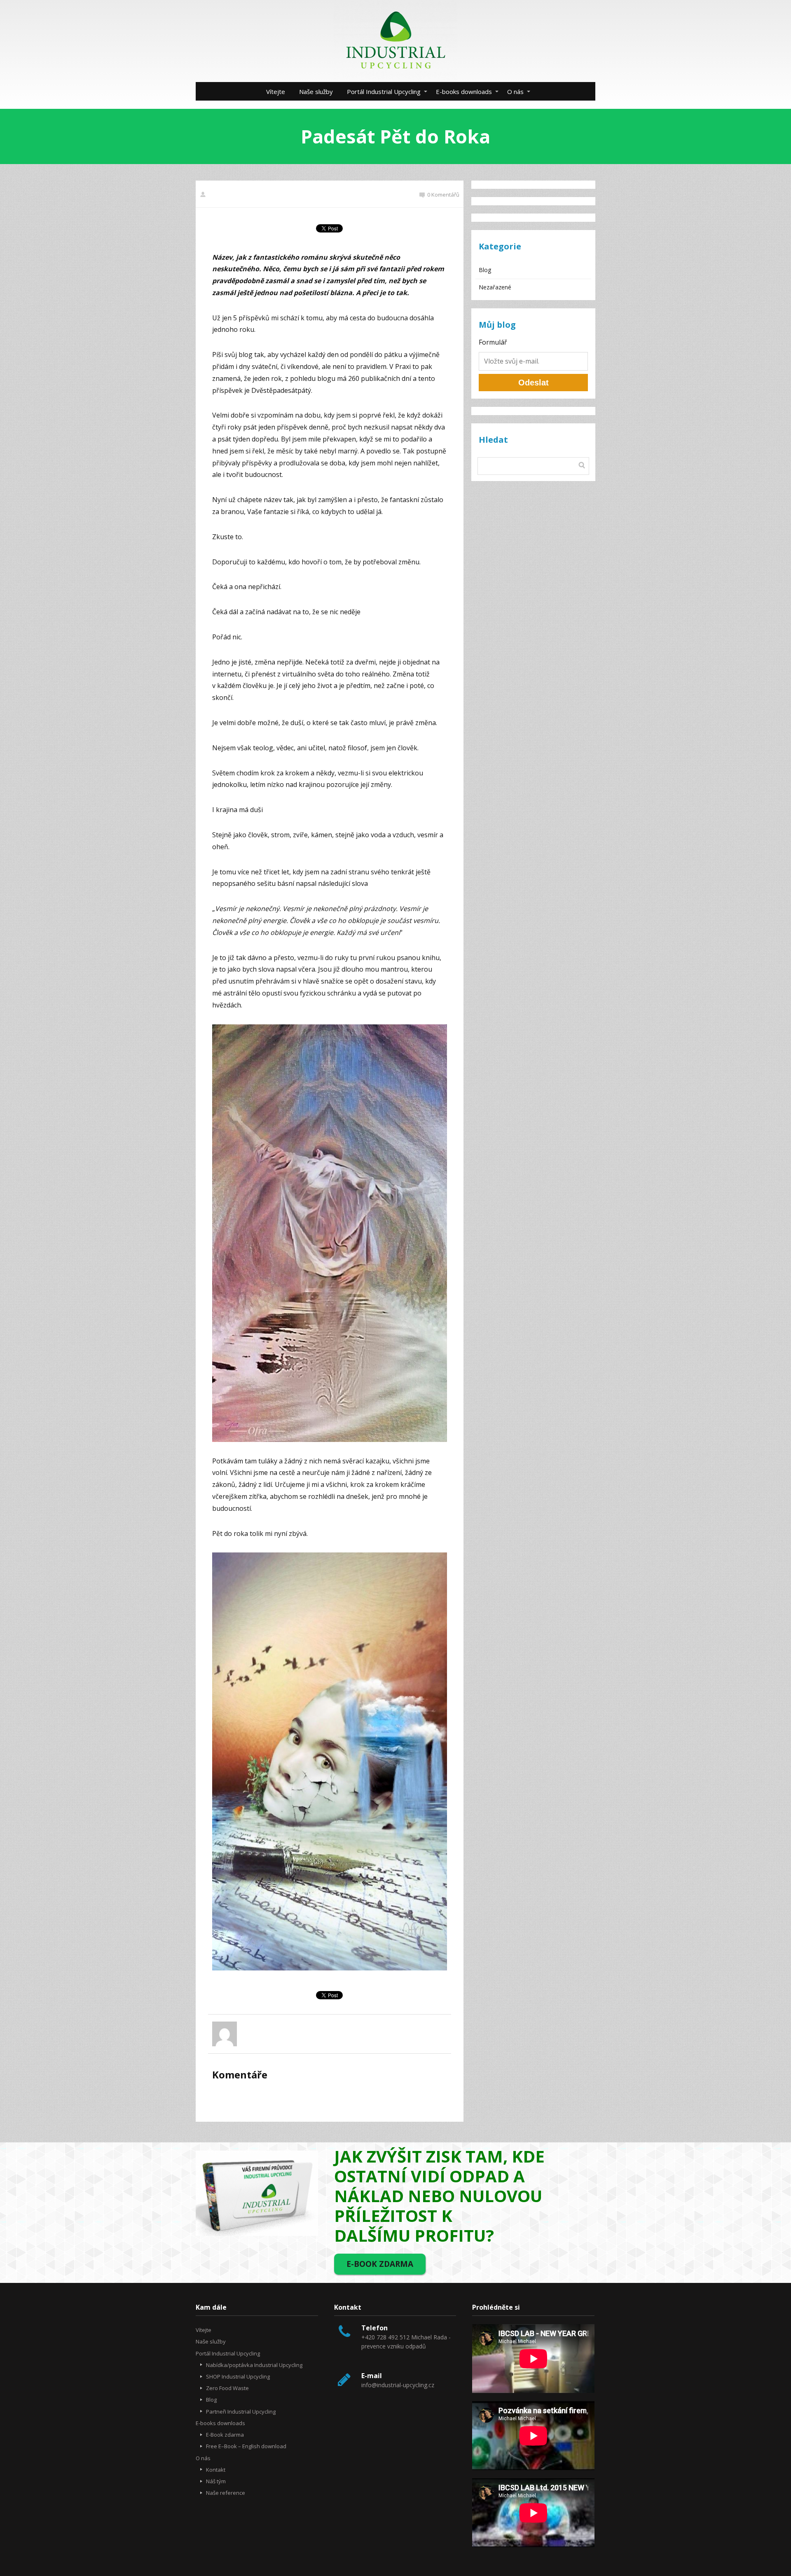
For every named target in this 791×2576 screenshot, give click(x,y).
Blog (485, 270)
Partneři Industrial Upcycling (241, 2412)
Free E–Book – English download (246, 2446)
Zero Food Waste (227, 2388)
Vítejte (276, 92)
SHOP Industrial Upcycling (238, 2376)
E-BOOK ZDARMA (380, 2264)
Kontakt (216, 2470)
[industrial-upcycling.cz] (395, 41)
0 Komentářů (443, 195)
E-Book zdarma (225, 2435)
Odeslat (534, 383)
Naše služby (316, 92)
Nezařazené (495, 287)
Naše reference (226, 2493)
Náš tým (216, 2481)
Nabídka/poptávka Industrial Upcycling (254, 2365)
